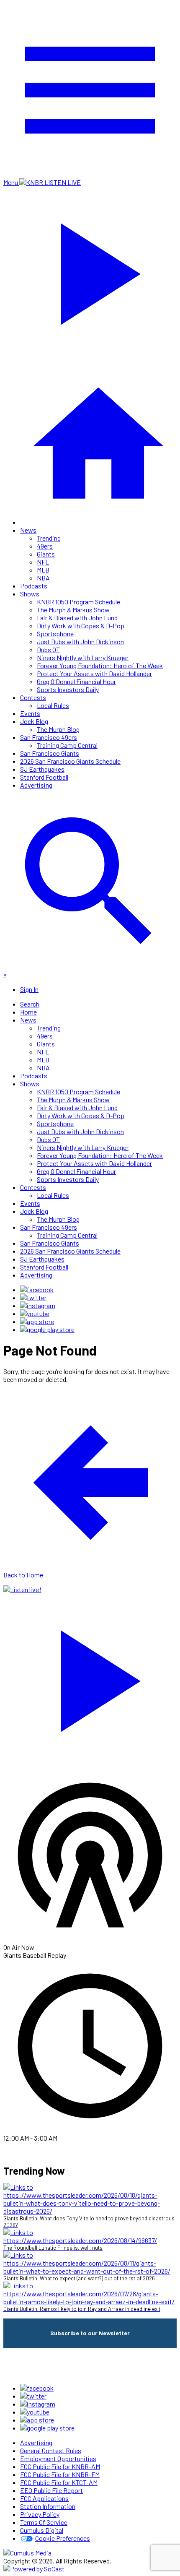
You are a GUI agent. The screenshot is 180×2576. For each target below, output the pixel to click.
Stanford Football (44, 777)
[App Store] (37, 1321)
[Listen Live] (90, 1677)
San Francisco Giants (50, 753)
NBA (43, 578)
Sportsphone (55, 634)
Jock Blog (34, 721)
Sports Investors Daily (68, 689)
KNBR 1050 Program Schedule (78, 602)
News (28, 530)
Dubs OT (48, 649)
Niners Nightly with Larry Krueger (83, 657)
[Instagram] (38, 1305)
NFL (43, 562)
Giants (46, 554)
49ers (45, 546)
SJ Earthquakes (42, 769)
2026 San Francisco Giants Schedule (70, 761)
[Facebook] (37, 1289)
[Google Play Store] (47, 1329)
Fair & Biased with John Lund (77, 618)
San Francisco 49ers (49, 737)
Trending (49, 538)
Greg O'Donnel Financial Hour (76, 681)
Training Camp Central (67, 745)
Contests (33, 697)
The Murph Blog (58, 729)
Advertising (36, 785)
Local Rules (53, 705)
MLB (43, 570)
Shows (30, 594)
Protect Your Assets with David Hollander (94, 673)
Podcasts (34, 586)
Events (30, 713)
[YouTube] (35, 1313)
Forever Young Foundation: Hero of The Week (100, 665)
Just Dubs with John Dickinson (80, 641)
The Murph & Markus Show (73, 610)
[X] (33, 1297)
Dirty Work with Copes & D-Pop (81, 626)
